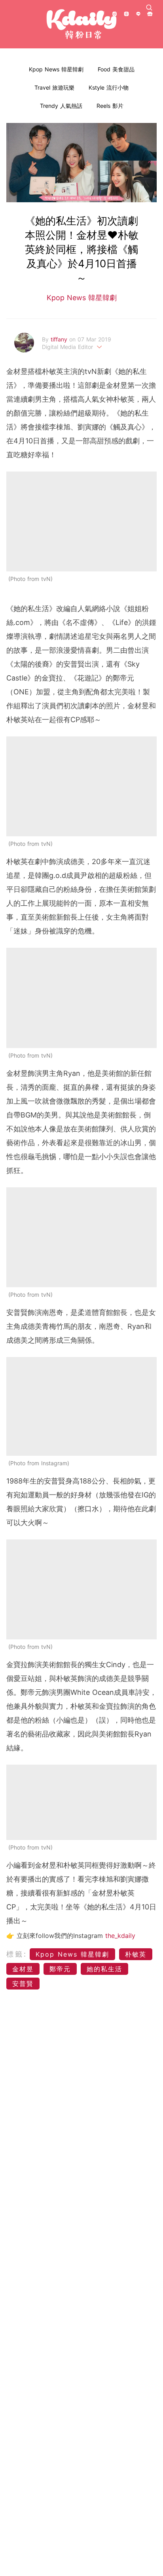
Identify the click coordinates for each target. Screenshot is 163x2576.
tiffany (60, 339)
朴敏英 (136, 1954)
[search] (149, 8)
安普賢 (23, 1984)
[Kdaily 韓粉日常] (81, 24)
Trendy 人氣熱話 (61, 106)
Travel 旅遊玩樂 (54, 87)
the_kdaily (120, 1936)
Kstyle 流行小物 (109, 87)
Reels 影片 (110, 106)
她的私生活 (104, 1969)
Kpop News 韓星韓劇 (56, 69)
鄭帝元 (60, 1969)
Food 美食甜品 (116, 69)
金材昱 (23, 1969)
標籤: (17, 1954)
